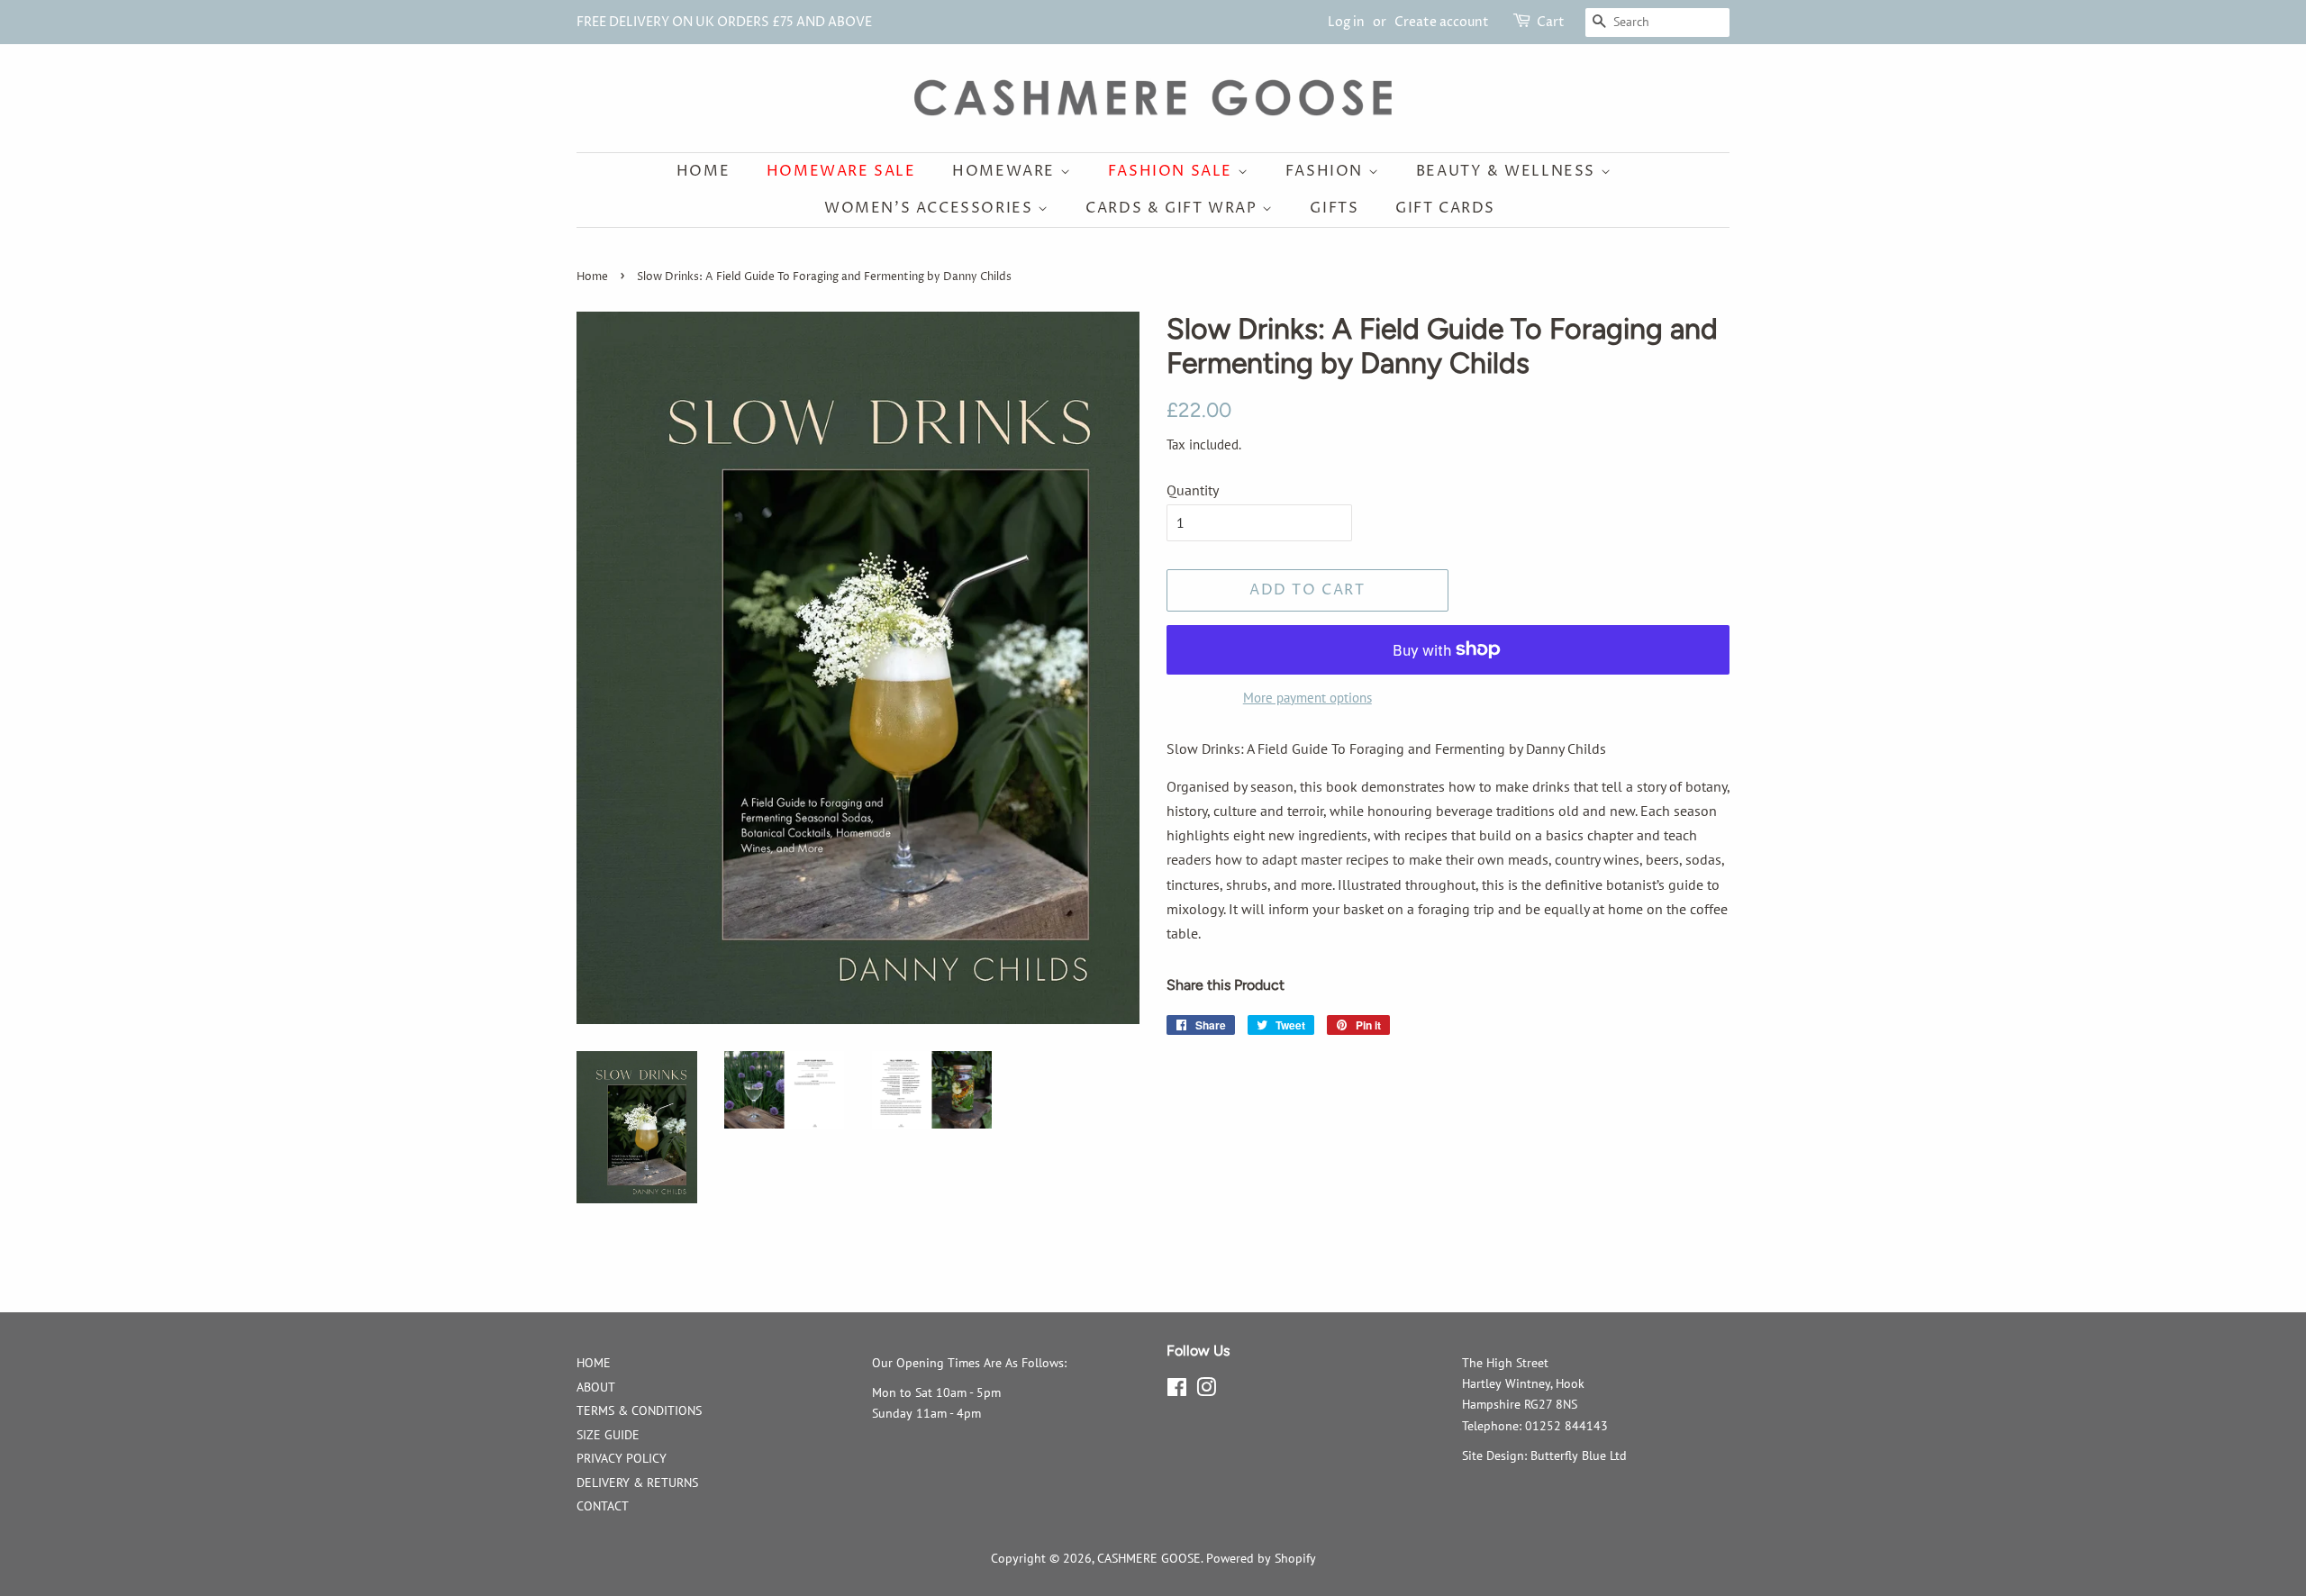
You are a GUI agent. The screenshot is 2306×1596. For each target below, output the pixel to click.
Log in (1346, 22)
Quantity (1193, 490)
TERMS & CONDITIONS (639, 1410)
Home (703, 171)
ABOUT (596, 1387)
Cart (1551, 22)
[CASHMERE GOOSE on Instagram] (1206, 1391)
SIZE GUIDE (608, 1435)
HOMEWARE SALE (841, 171)
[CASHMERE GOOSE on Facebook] (1177, 1391)
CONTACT (603, 1506)
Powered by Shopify (1261, 1558)
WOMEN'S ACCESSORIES (931, 208)
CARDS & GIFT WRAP (1174, 208)
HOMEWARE (1006, 171)
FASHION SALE (1173, 171)
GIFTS (1334, 208)
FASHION (1327, 171)
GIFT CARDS (1445, 208)
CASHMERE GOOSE (1149, 1558)
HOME (594, 1363)
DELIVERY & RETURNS (637, 1483)
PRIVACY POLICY (622, 1458)
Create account (1442, 22)
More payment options (1307, 698)
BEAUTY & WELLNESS (1508, 171)
